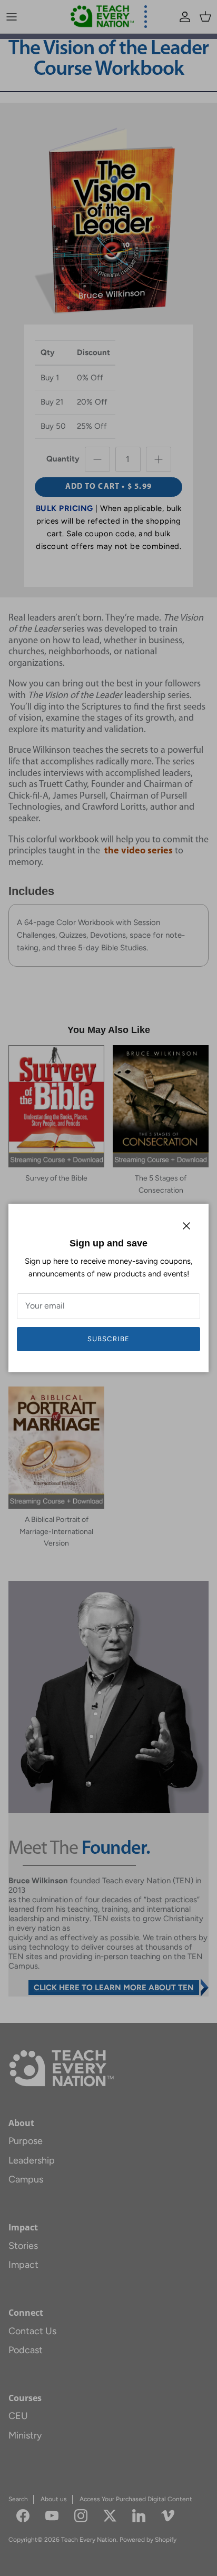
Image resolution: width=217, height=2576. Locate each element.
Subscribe (108, 1339)
